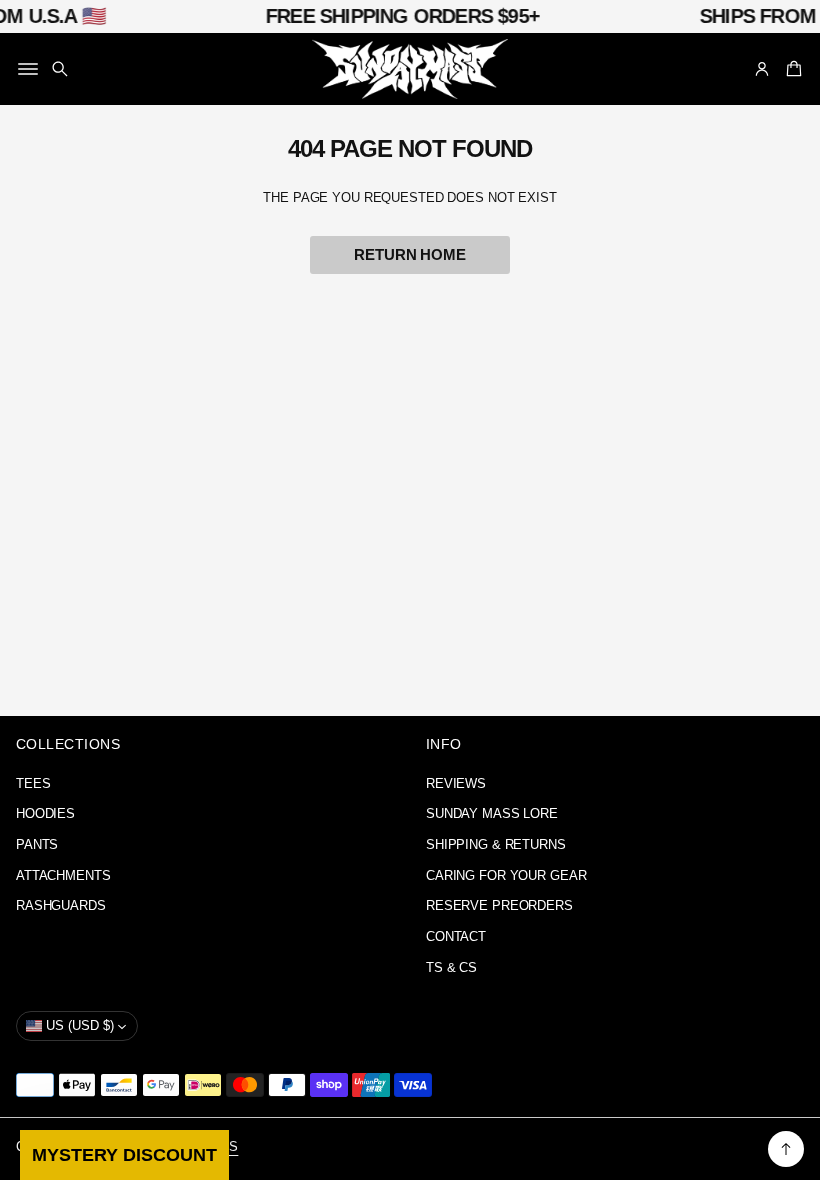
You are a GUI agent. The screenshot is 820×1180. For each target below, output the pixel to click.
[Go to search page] (60, 69)
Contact (456, 937)
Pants (37, 845)
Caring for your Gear (506, 876)
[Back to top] (786, 1149)
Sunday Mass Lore (492, 814)
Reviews (456, 784)
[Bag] (791, 69)
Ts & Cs (451, 968)
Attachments (63, 876)
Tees (33, 784)
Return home (409, 254)
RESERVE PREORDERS (499, 906)
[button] (60, 69)
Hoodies (45, 814)
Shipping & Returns (496, 845)
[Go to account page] (762, 69)
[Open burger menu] (28, 69)
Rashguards (61, 906)
